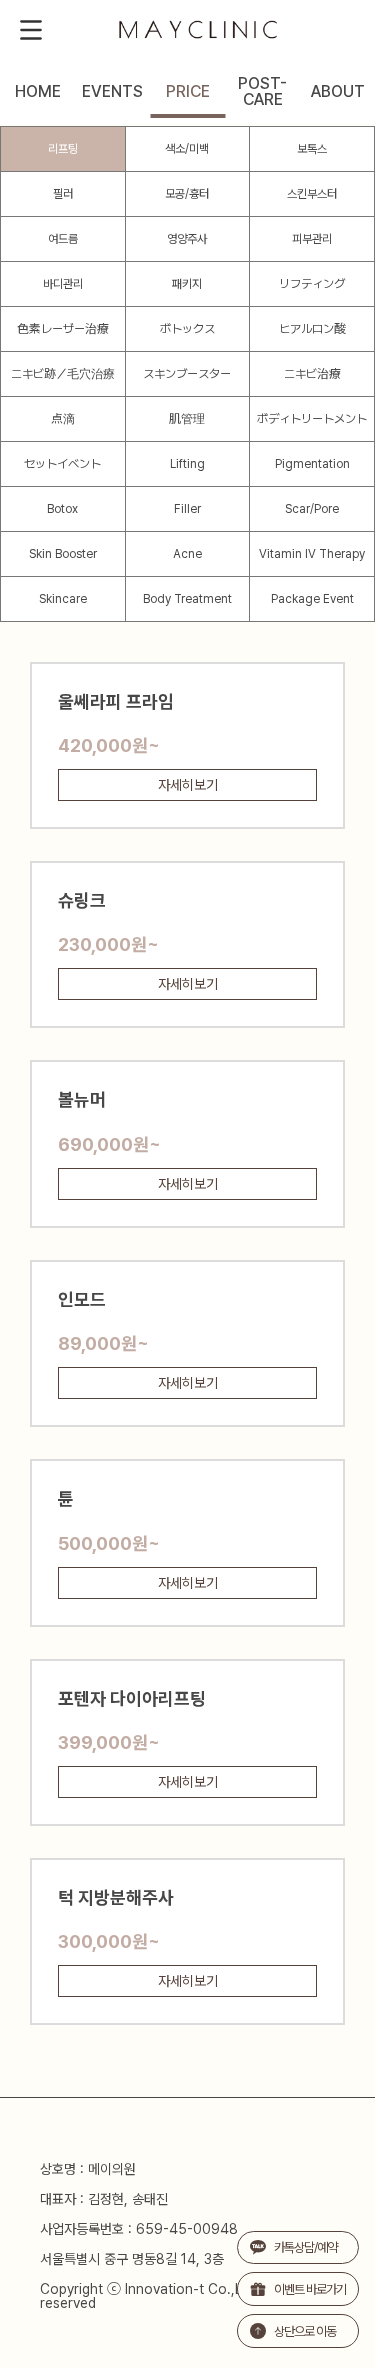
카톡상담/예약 (305, 2247)
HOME (38, 92)
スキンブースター (187, 374)
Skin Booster (63, 554)
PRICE (188, 92)
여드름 (63, 239)
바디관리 (63, 284)
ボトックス (187, 329)
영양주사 (187, 239)
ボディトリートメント (312, 419)
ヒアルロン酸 (312, 329)
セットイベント (62, 464)
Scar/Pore (312, 509)
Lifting (187, 464)
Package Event (312, 599)
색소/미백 (187, 149)
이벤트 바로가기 (310, 2289)
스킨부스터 (312, 194)
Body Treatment (187, 599)
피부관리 (312, 239)
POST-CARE (262, 92)
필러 (63, 194)
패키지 (187, 284)
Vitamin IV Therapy (312, 554)
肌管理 (187, 419)
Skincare (63, 599)
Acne (187, 554)
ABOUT (338, 92)
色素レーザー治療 (63, 329)
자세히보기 (188, 785)
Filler (187, 509)
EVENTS (112, 92)
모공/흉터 (187, 194)
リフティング (312, 284)
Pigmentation (312, 464)
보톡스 (312, 149)
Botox (62, 509)
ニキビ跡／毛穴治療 (63, 374)
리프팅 (63, 149)
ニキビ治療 (312, 374)
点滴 (63, 419)
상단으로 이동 (305, 2331)
